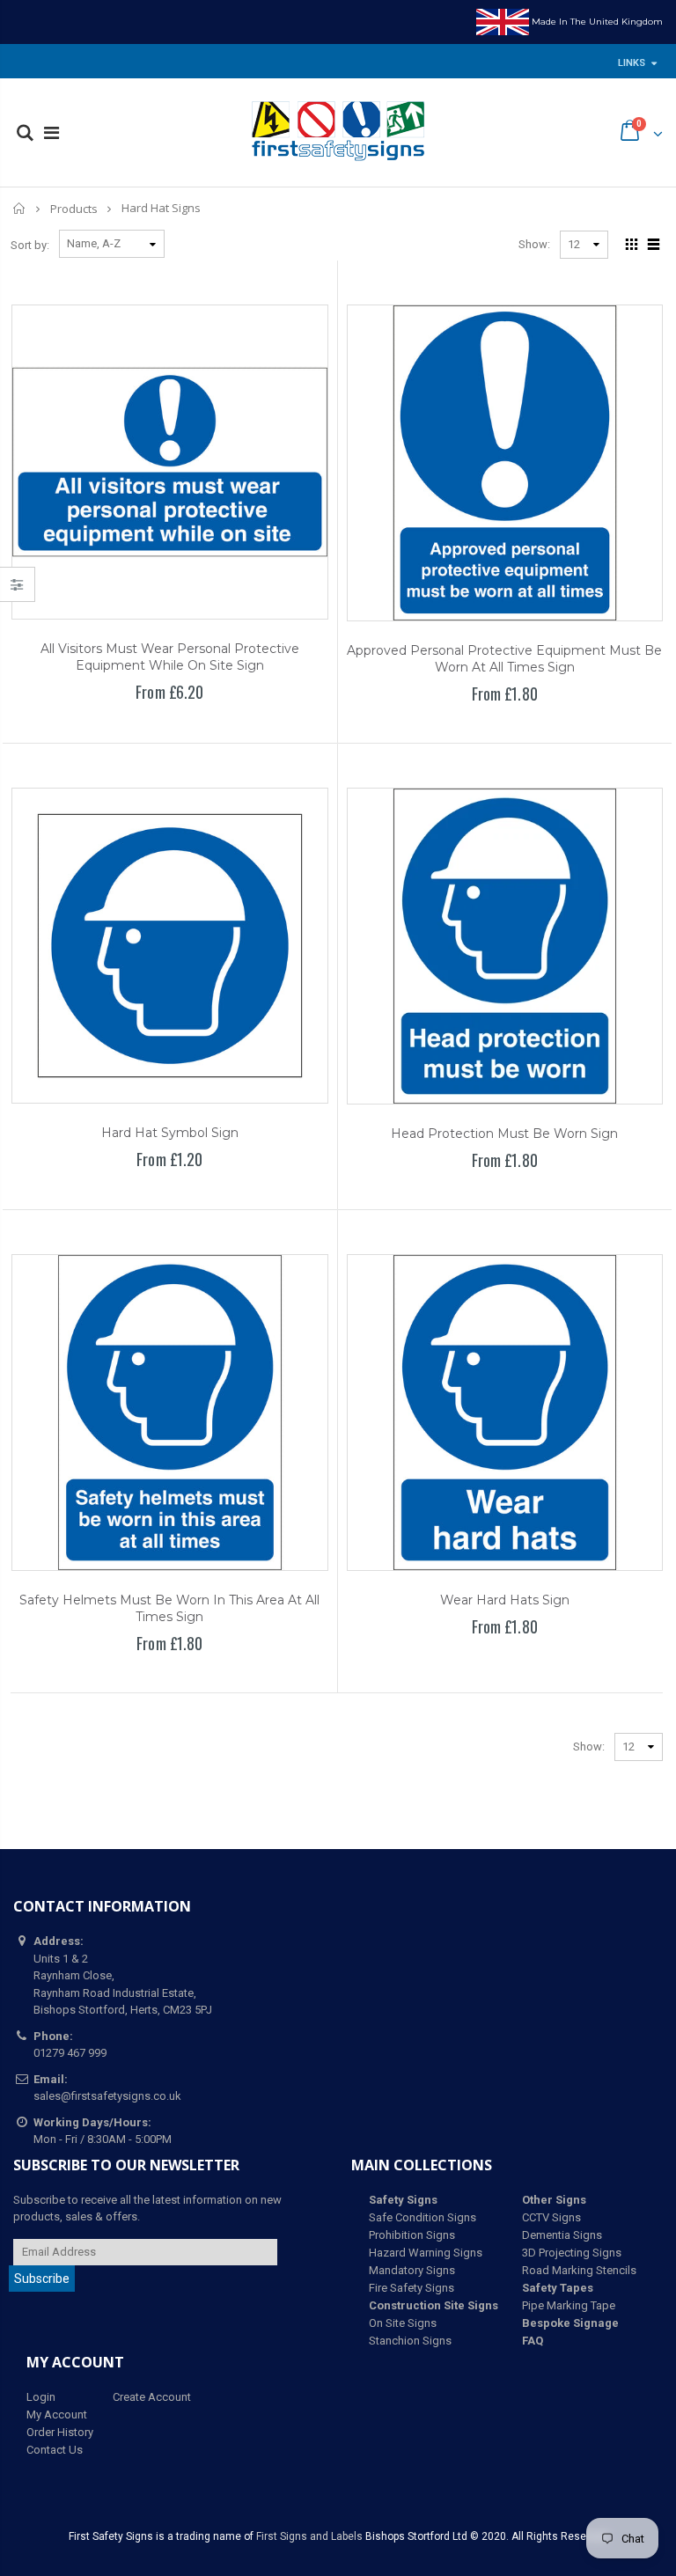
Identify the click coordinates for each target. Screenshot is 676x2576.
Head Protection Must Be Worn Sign (504, 1134)
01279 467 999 (70, 2053)
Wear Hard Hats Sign (505, 1600)
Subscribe (42, 2279)
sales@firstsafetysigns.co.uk (107, 2096)
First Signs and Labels (309, 2536)
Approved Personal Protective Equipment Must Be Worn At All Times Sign (504, 659)
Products (74, 209)
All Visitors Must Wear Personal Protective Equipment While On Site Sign (170, 657)
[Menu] (51, 133)
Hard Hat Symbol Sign (170, 1133)
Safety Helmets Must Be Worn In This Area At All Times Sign (169, 1608)
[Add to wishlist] (129, 723)
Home (20, 208)
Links (632, 63)
